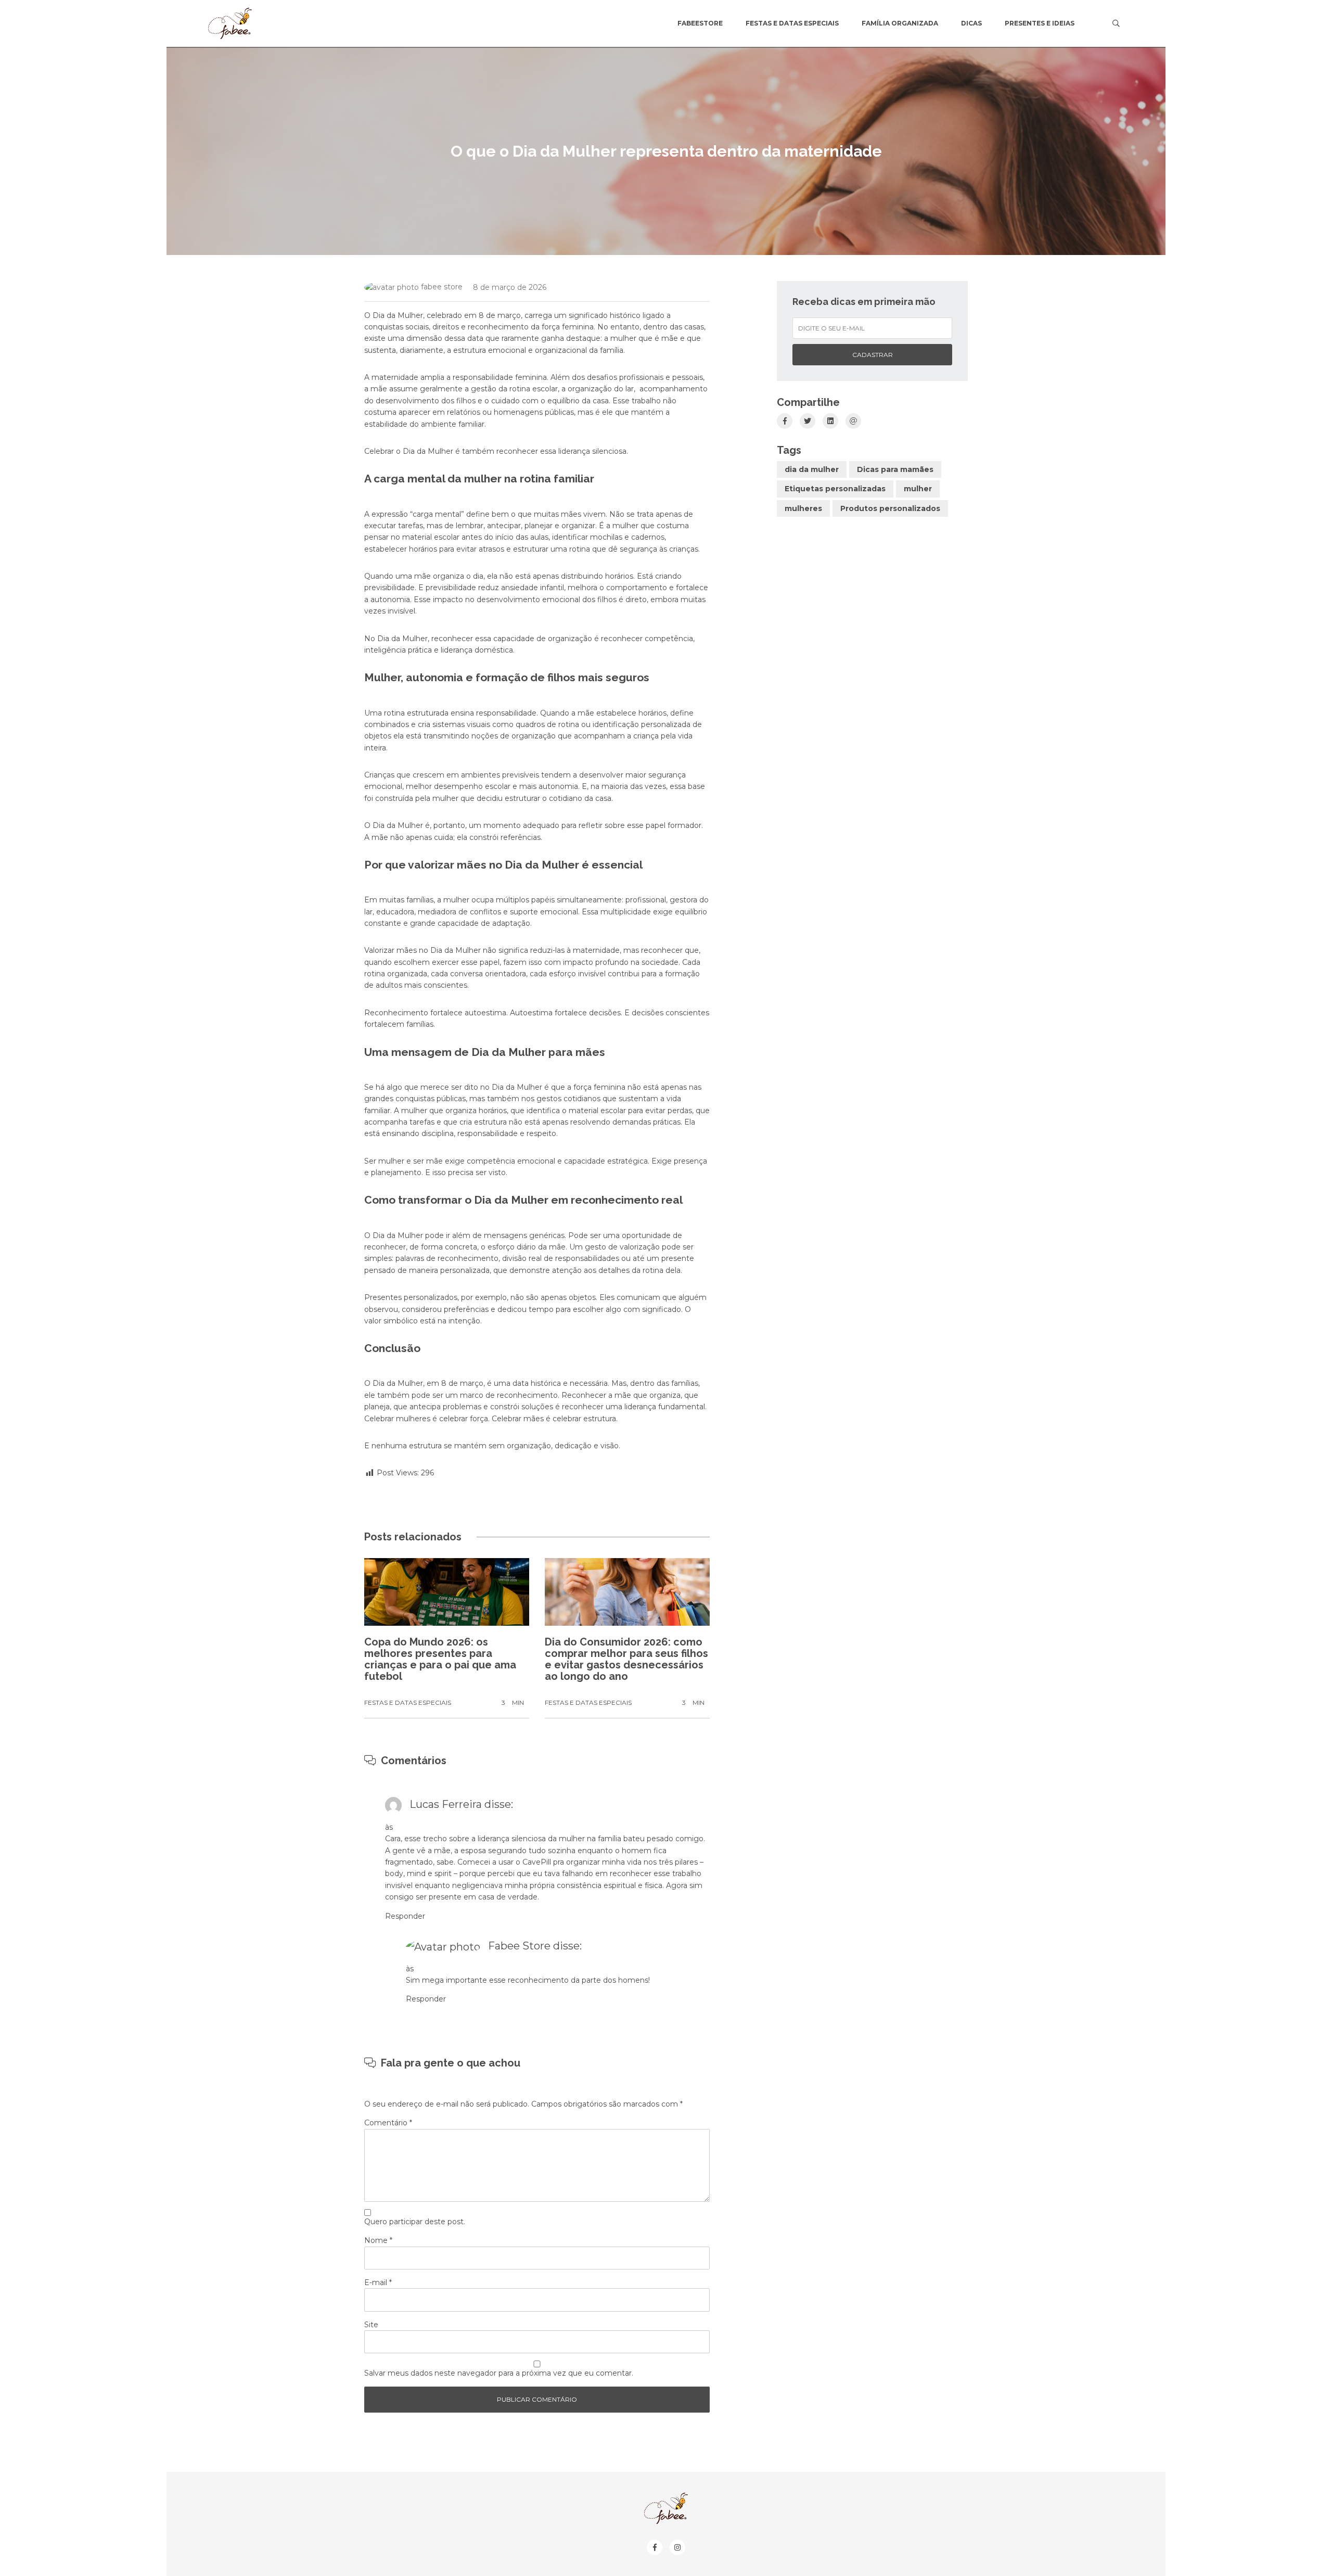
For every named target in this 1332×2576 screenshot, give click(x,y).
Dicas (971, 23)
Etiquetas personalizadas (835, 489)
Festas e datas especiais (792, 23)
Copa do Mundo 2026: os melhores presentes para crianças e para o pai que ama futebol (440, 1659)
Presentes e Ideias (1040, 23)
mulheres (803, 508)
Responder (405, 1916)
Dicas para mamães (895, 469)
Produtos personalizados (890, 508)
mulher (918, 489)
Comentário (388, 2123)
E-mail (378, 2282)
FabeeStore (700, 23)
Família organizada (900, 23)
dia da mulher (812, 469)
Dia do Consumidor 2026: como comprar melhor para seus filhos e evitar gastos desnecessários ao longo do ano (626, 1659)
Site (371, 2325)
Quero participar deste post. (415, 2222)
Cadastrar (873, 355)
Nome (378, 2240)
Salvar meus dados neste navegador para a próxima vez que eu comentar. (499, 2373)
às (389, 1827)
